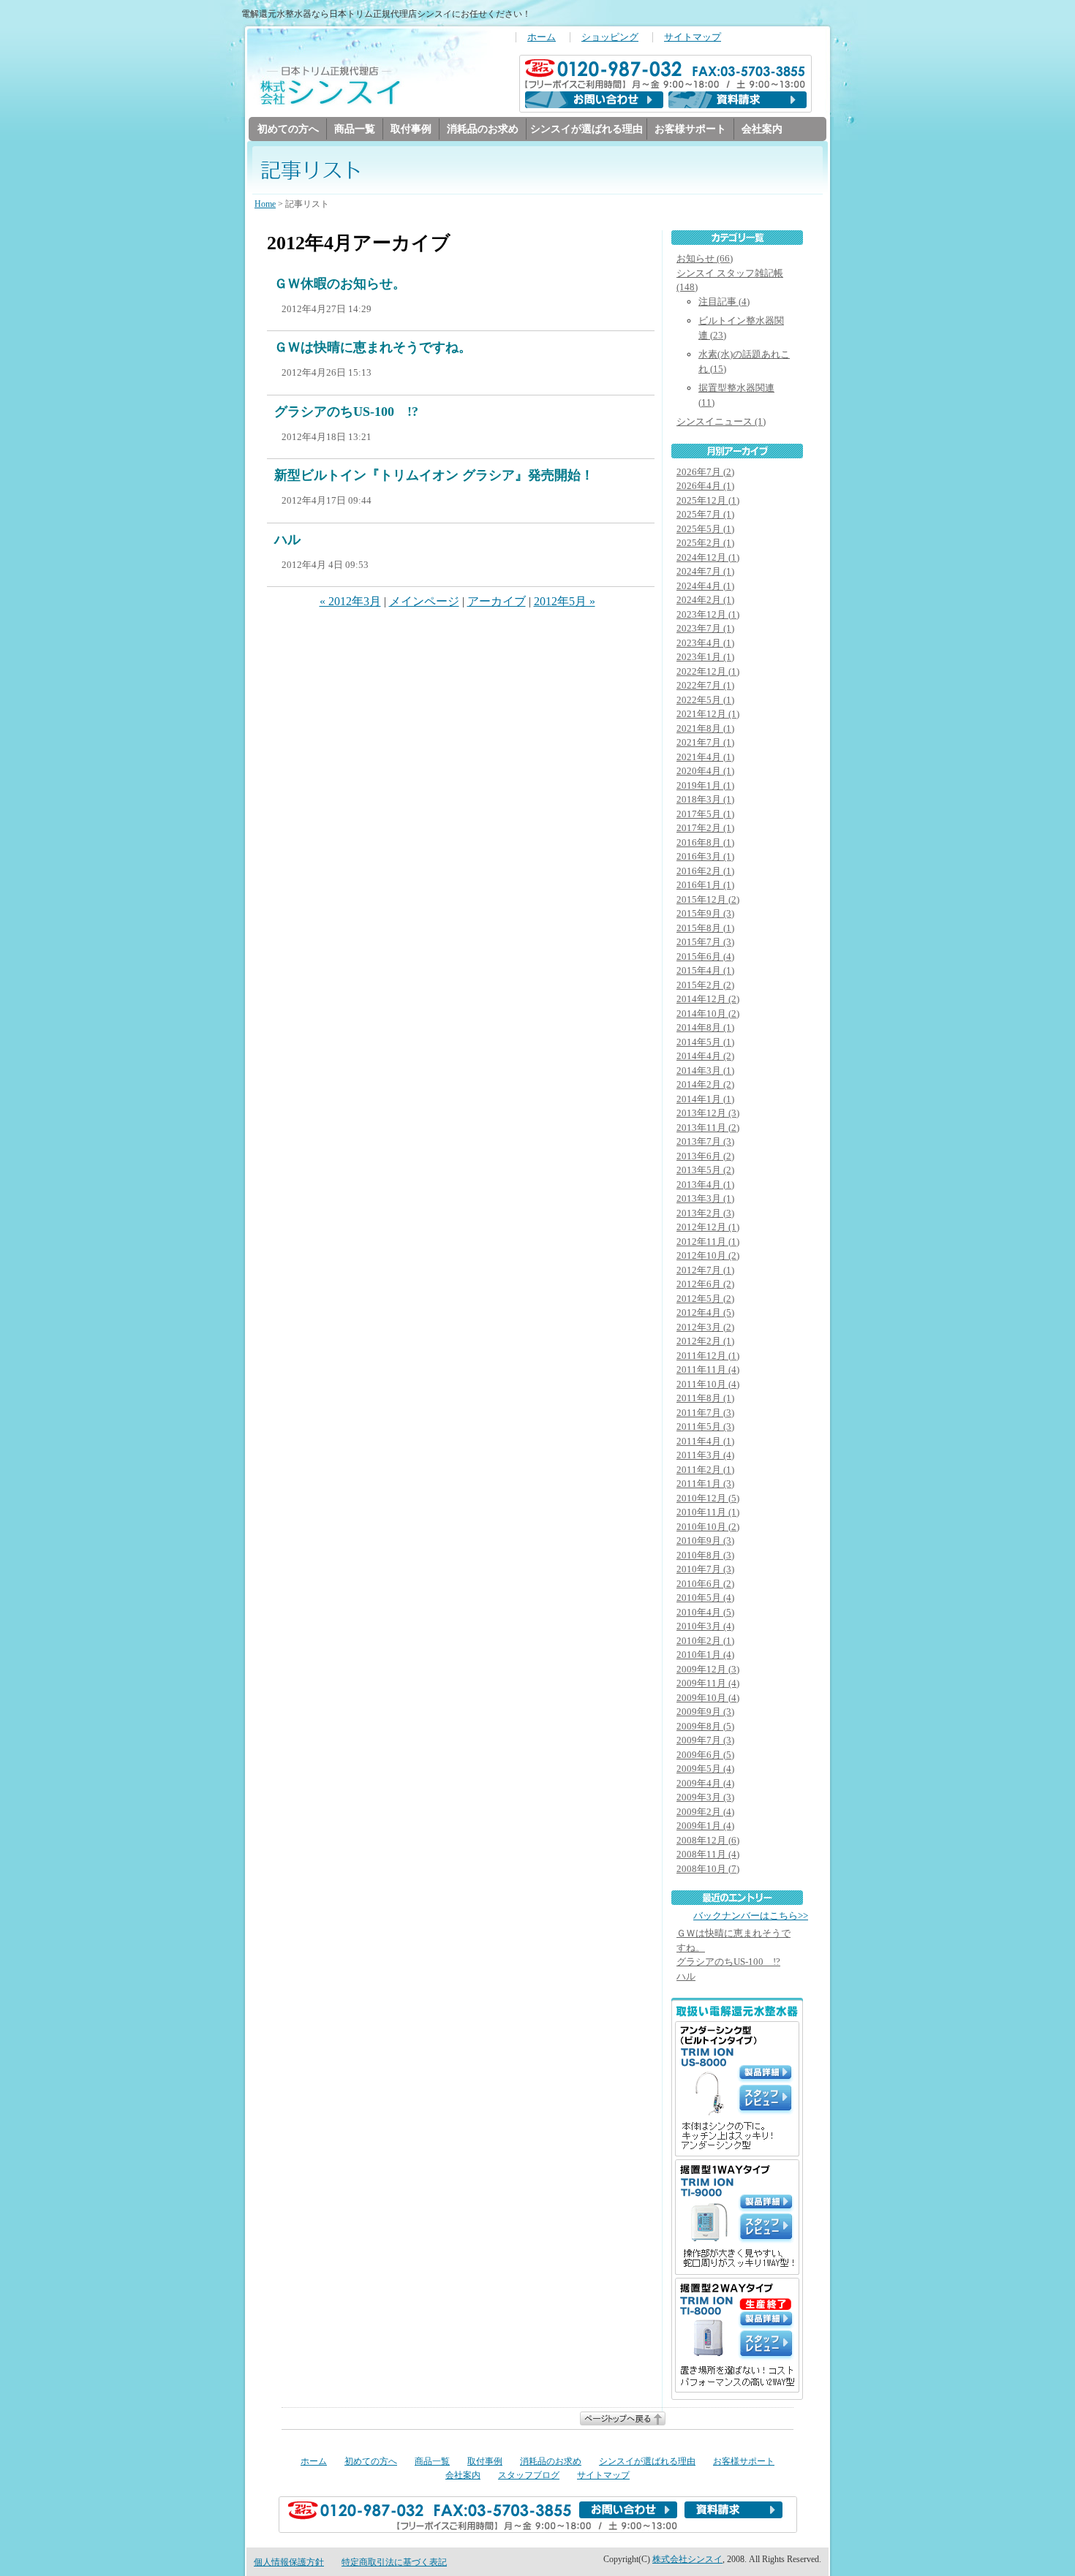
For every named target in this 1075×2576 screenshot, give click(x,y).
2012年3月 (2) (705, 1327)
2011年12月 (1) (708, 1356)
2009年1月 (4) (705, 1826)
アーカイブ (497, 601)
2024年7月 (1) (705, 571)
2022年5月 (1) (705, 700)
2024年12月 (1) (708, 557)
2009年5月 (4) (705, 1769)
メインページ (424, 601)
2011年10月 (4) (708, 1384)
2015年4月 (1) (705, 970)
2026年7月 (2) (705, 472)
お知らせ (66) (705, 258)
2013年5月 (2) (705, 1170)
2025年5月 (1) (705, 529)
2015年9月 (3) (705, 913)
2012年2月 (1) (705, 1341)
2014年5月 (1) (705, 1042)
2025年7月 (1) (705, 514)
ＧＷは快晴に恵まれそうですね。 (373, 347)
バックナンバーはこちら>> (751, 1916)
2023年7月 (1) (705, 628)
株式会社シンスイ (687, 2559)
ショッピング (610, 37)
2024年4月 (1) (705, 586)
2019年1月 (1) (705, 785)
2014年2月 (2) (705, 1084)
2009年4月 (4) (705, 1783)
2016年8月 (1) (705, 842)
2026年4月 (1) (705, 486)
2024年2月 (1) (705, 600)
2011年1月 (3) (705, 1484)
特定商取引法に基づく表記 (394, 2562)
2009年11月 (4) (708, 1683)
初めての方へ (288, 129)
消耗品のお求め (483, 129)
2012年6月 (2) (705, 1284)
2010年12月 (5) (708, 1498)
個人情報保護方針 (289, 2562)
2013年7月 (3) (705, 1141)
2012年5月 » (565, 601)
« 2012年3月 (350, 601)
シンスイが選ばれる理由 (586, 129)
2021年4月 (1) (705, 757)
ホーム (542, 37)
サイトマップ (693, 37)
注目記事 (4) (724, 302)
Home (265, 204)
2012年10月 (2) (708, 1255)
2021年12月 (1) (708, 714)
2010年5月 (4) (705, 1598)
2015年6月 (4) (705, 956)
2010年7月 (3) (705, 1569)
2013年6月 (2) (705, 1156)
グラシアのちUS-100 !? (346, 412)
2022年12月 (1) (708, 671)
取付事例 (411, 129)
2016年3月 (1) (705, 856)
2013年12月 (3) (708, 1113)
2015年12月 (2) (708, 899)
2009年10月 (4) (708, 1698)
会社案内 (762, 129)
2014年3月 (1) (705, 1071)
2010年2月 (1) (705, 1641)
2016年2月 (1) (705, 871)
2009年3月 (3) (705, 1797)
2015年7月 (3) (705, 942)
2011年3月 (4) (705, 1455)
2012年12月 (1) (708, 1227)
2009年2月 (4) (705, 1812)
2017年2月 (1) (705, 828)
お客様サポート (690, 129)
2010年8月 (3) (705, 1555)
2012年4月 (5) (705, 1312)
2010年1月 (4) (705, 1655)
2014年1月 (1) (705, 1099)
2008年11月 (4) (708, 1854)
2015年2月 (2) (705, 985)
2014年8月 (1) (705, 1027)
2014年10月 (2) (708, 1014)
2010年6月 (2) (705, 1584)
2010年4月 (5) (705, 1612)
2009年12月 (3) (708, 1669)
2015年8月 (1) (705, 928)
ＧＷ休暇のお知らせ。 (340, 284)
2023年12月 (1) (708, 614)
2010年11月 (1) (708, 1512)
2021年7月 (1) (705, 742)
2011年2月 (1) (705, 1470)
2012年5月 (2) (705, 1299)
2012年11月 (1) (708, 1242)
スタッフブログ (529, 2475)
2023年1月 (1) (705, 657)
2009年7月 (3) (705, 1740)
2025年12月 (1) (708, 500)
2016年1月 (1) (705, 885)
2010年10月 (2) (708, 1527)
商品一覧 (355, 129)
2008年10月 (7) (708, 1869)
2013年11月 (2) (708, 1128)
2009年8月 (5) (705, 1726)
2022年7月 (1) (705, 685)
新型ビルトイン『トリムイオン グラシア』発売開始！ (434, 475)
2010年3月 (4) (705, 1626)
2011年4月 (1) (705, 1441)
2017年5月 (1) (705, 814)
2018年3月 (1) (705, 799)
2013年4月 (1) (705, 1185)
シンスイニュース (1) (721, 421)
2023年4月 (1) (705, 643)
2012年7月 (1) (705, 1270)
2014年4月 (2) (705, 1056)
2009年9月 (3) (705, 1712)
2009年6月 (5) (705, 1755)
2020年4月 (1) (705, 771)
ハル (287, 539)
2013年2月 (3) (705, 1213)
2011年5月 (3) (705, 1427)
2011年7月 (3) (705, 1413)
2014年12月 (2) (708, 999)
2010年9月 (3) (705, 1541)
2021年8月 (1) (705, 728)
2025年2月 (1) (705, 543)
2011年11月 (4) (708, 1370)
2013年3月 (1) (705, 1198)
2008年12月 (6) (708, 1840)
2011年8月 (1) (705, 1398)
